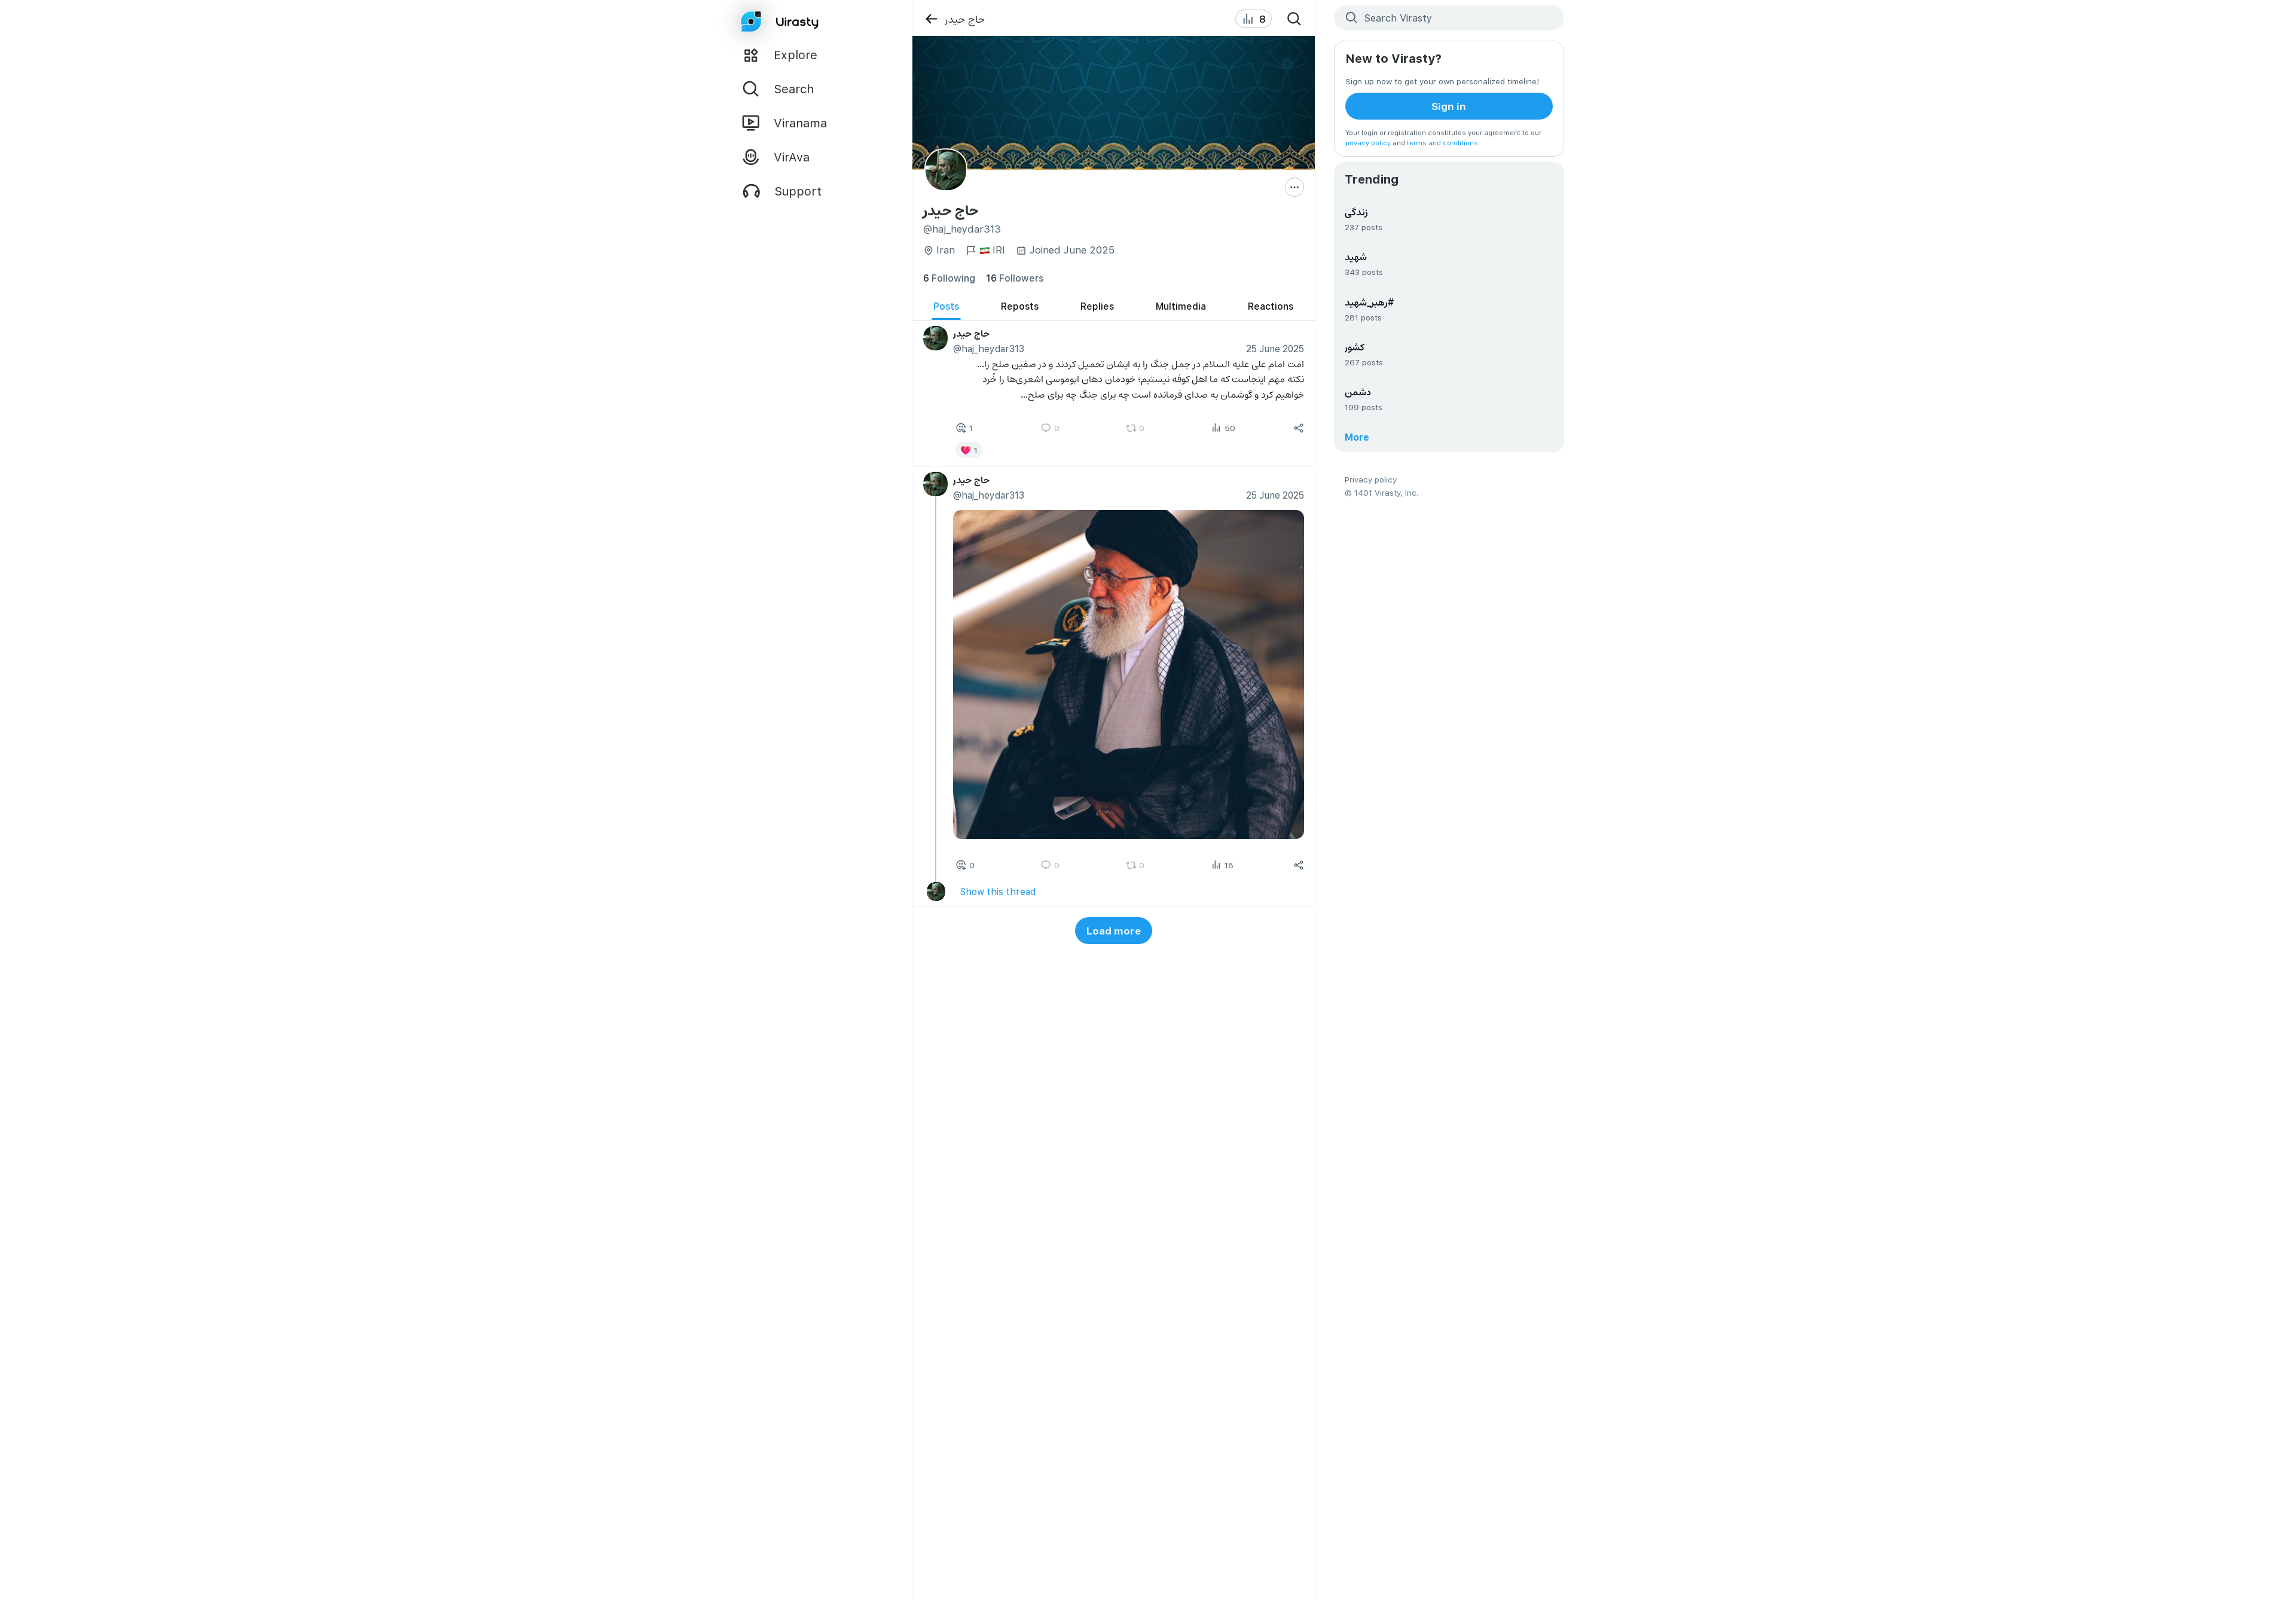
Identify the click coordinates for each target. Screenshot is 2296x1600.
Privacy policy (1371, 479)
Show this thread (997, 891)
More (1357, 437)
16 (1015, 278)
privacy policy (1368, 143)
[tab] (946, 306)
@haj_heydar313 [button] (988, 348)
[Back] (931, 19)
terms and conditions (1442, 143)
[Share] (1299, 428)
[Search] (1294, 19)
